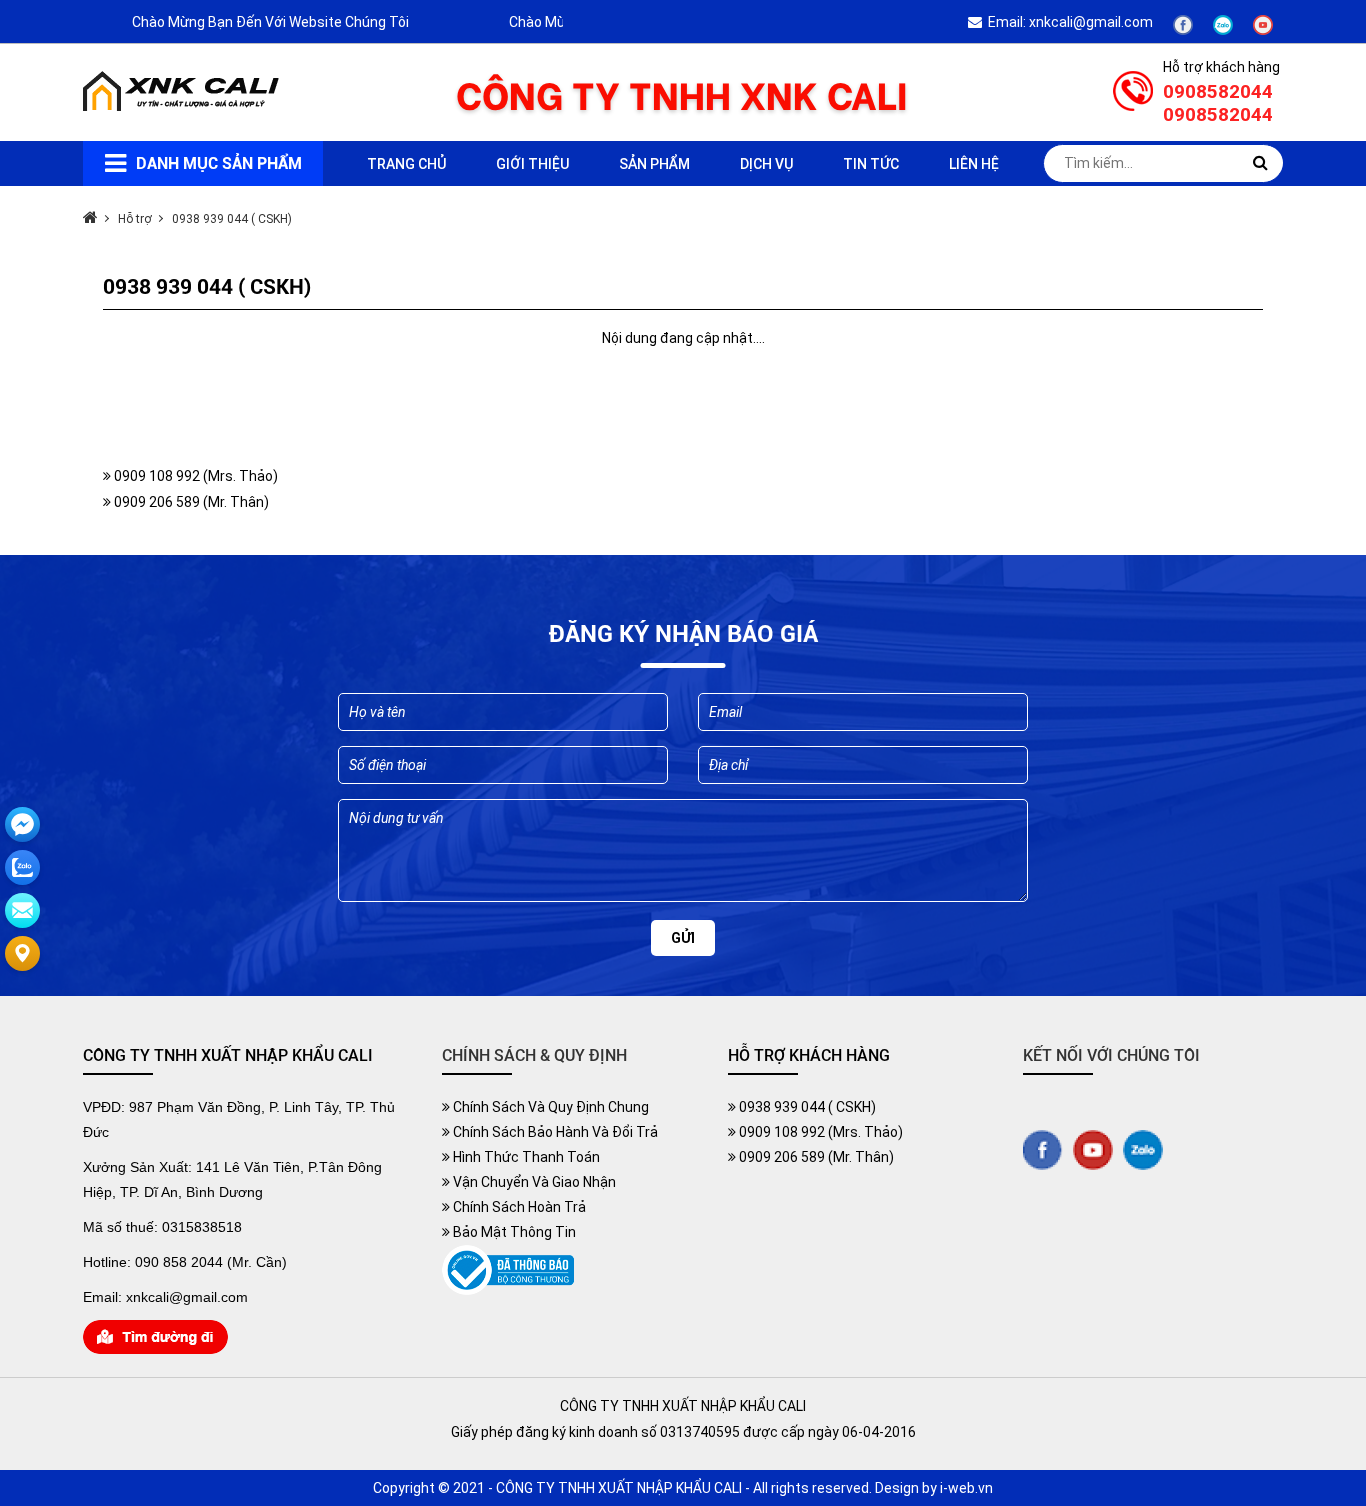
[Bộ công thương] (508, 1290)
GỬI (683, 938)
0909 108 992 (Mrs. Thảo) (194, 476)
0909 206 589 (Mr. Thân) (190, 502)
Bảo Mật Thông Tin (513, 1232)
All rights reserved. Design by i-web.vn (873, 1488)
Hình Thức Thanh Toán (525, 1157)
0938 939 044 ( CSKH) (806, 1107)
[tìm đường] (155, 1349)
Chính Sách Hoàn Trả (518, 1207)
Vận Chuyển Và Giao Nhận (533, 1182)
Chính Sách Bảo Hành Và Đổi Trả (554, 1132)
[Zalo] (1223, 30)
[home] (183, 106)
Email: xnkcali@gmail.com (1067, 22)
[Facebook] (1183, 30)
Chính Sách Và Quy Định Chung (549, 1107)
